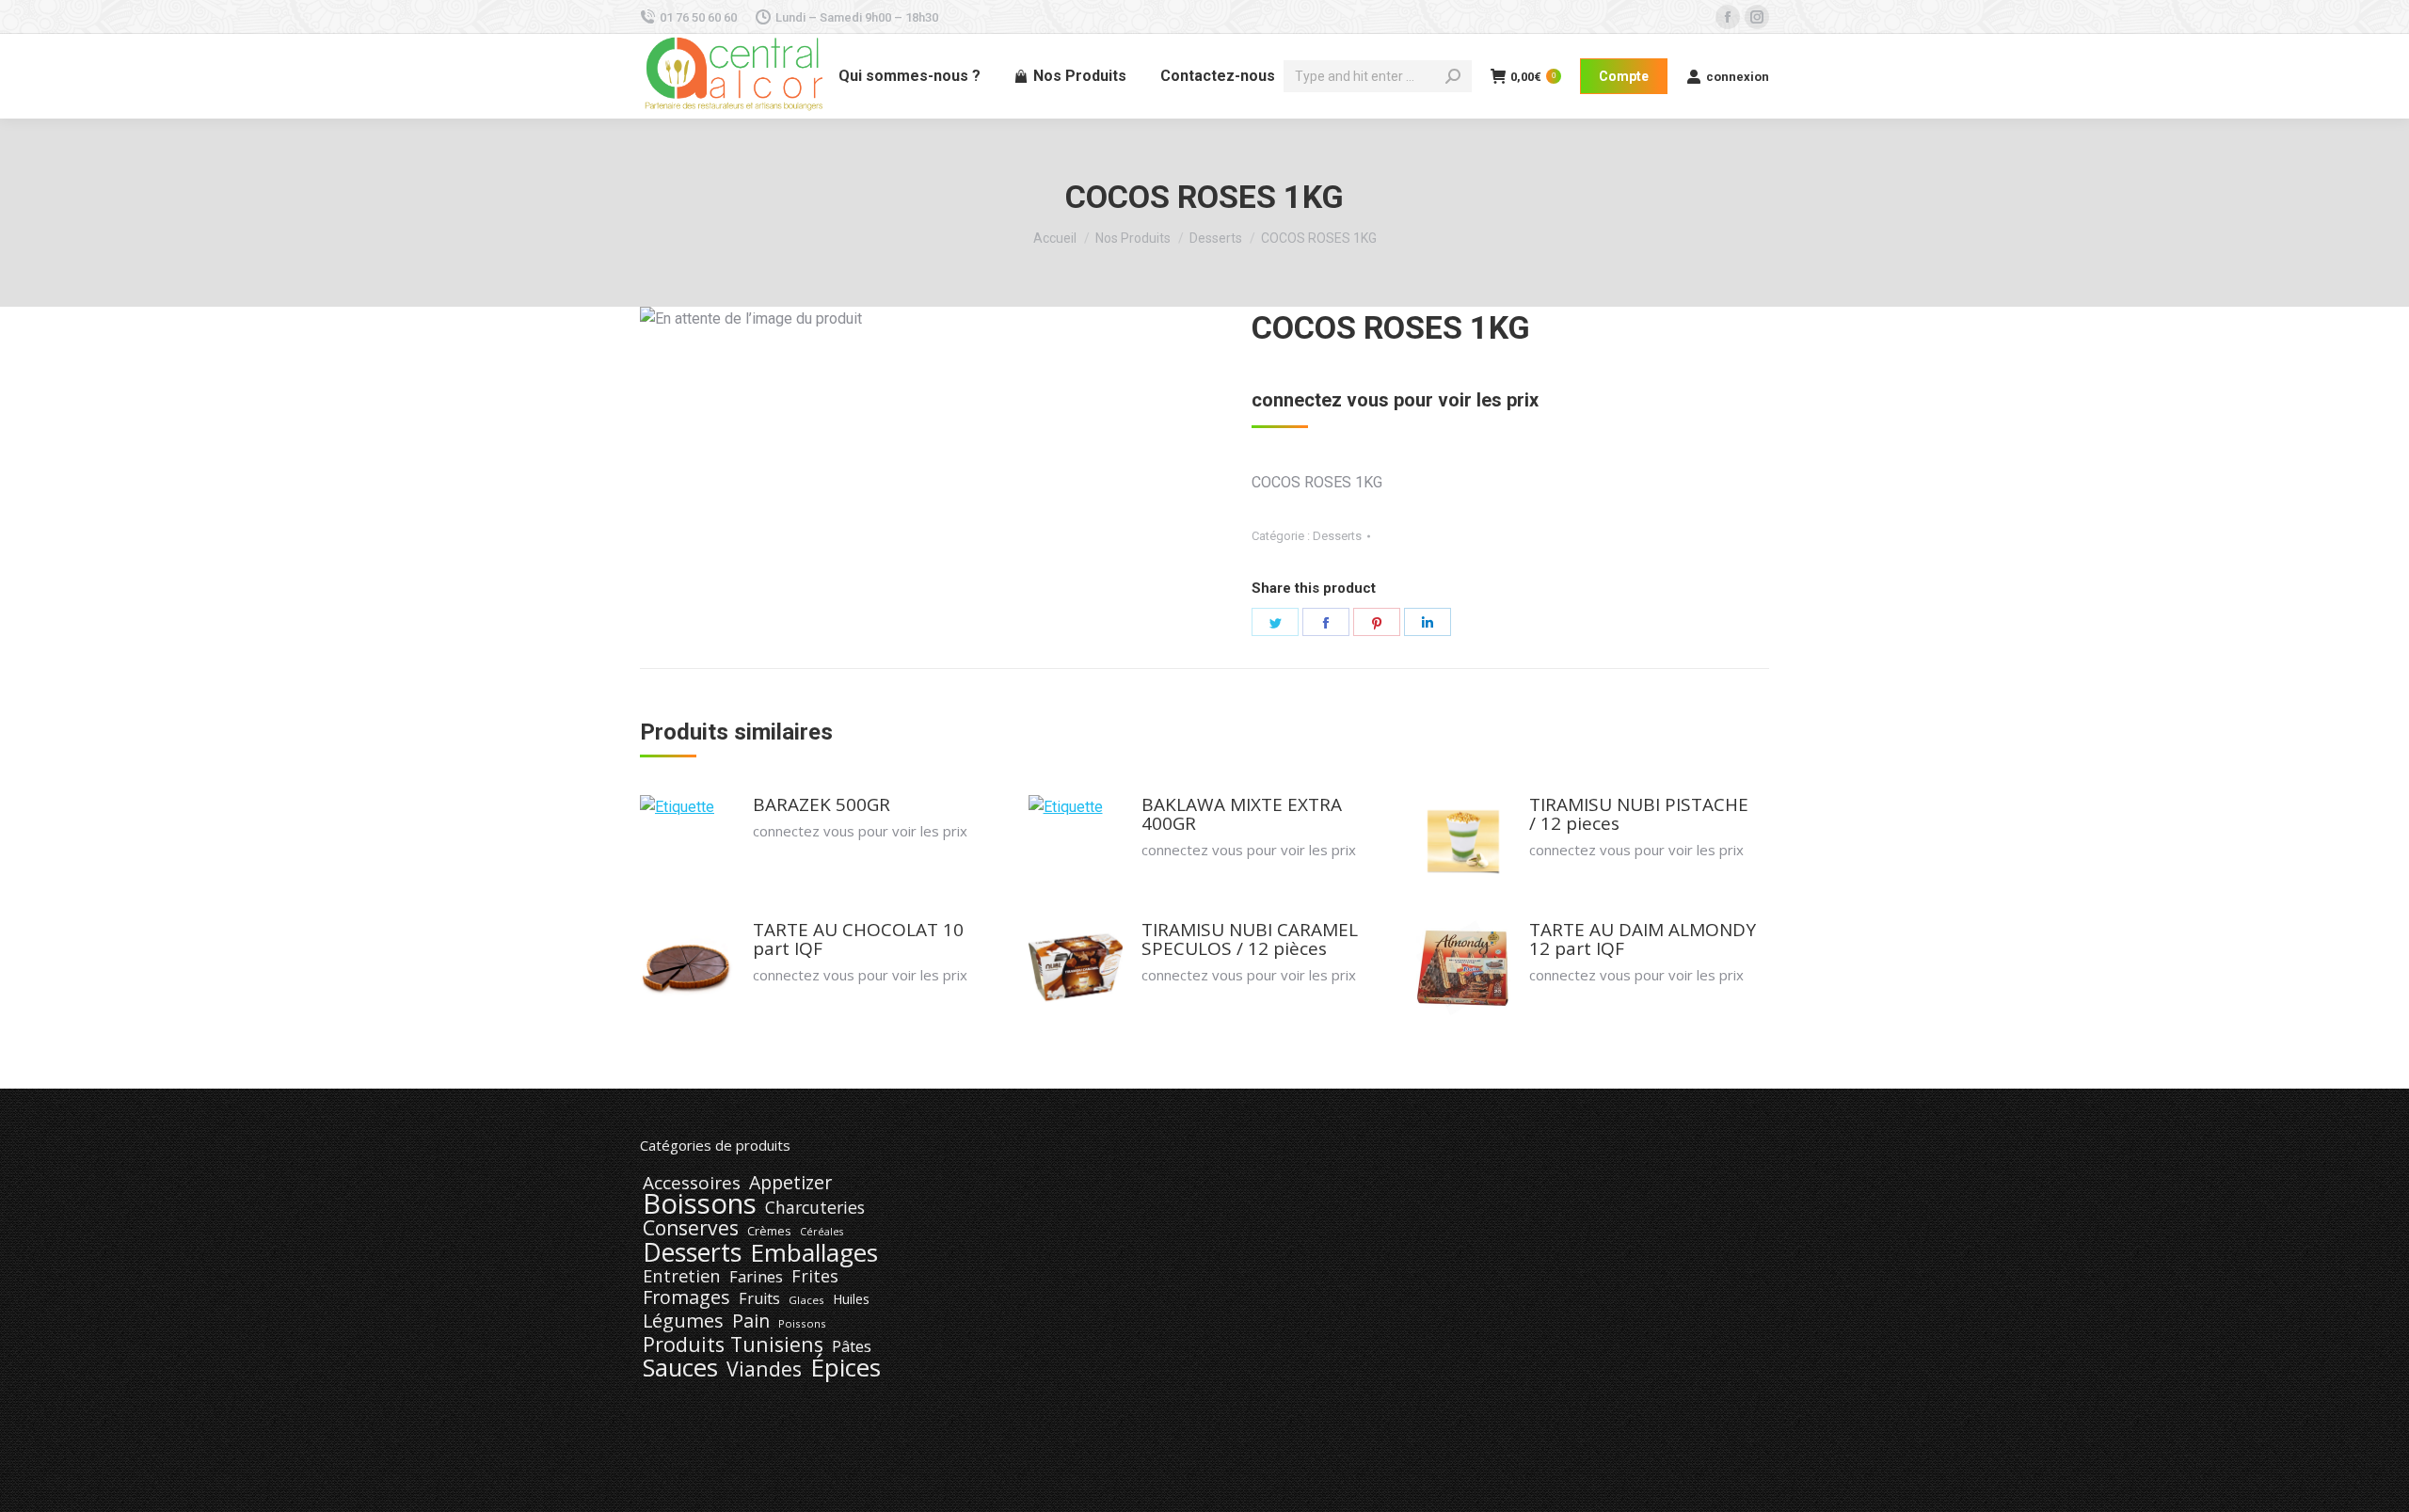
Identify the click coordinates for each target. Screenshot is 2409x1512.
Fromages (686, 1297)
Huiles (851, 1299)
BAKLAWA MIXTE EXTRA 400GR (1242, 814)
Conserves (691, 1228)
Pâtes (852, 1346)
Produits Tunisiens (733, 1345)
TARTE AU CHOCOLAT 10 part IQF (858, 939)
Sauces (680, 1368)
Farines (756, 1277)
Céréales (822, 1232)
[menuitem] (909, 76)
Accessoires (692, 1183)
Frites (815, 1276)
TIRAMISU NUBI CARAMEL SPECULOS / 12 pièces (1250, 939)
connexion (1738, 77)
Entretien (682, 1276)
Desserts (1337, 536)
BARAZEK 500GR (822, 804)
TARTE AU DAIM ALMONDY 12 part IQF (1643, 939)
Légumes (683, 1321)
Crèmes (769, 1231)
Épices (846, 1367)
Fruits (759, 1298)
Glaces (806, 1300)
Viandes (764, 1369)
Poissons (802, 1323)
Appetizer (790, 1183)
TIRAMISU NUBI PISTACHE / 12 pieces (1639, 814)
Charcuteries (815, 1207)
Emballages (814, 1252)
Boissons (700, 1203)
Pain (751, 1321)
